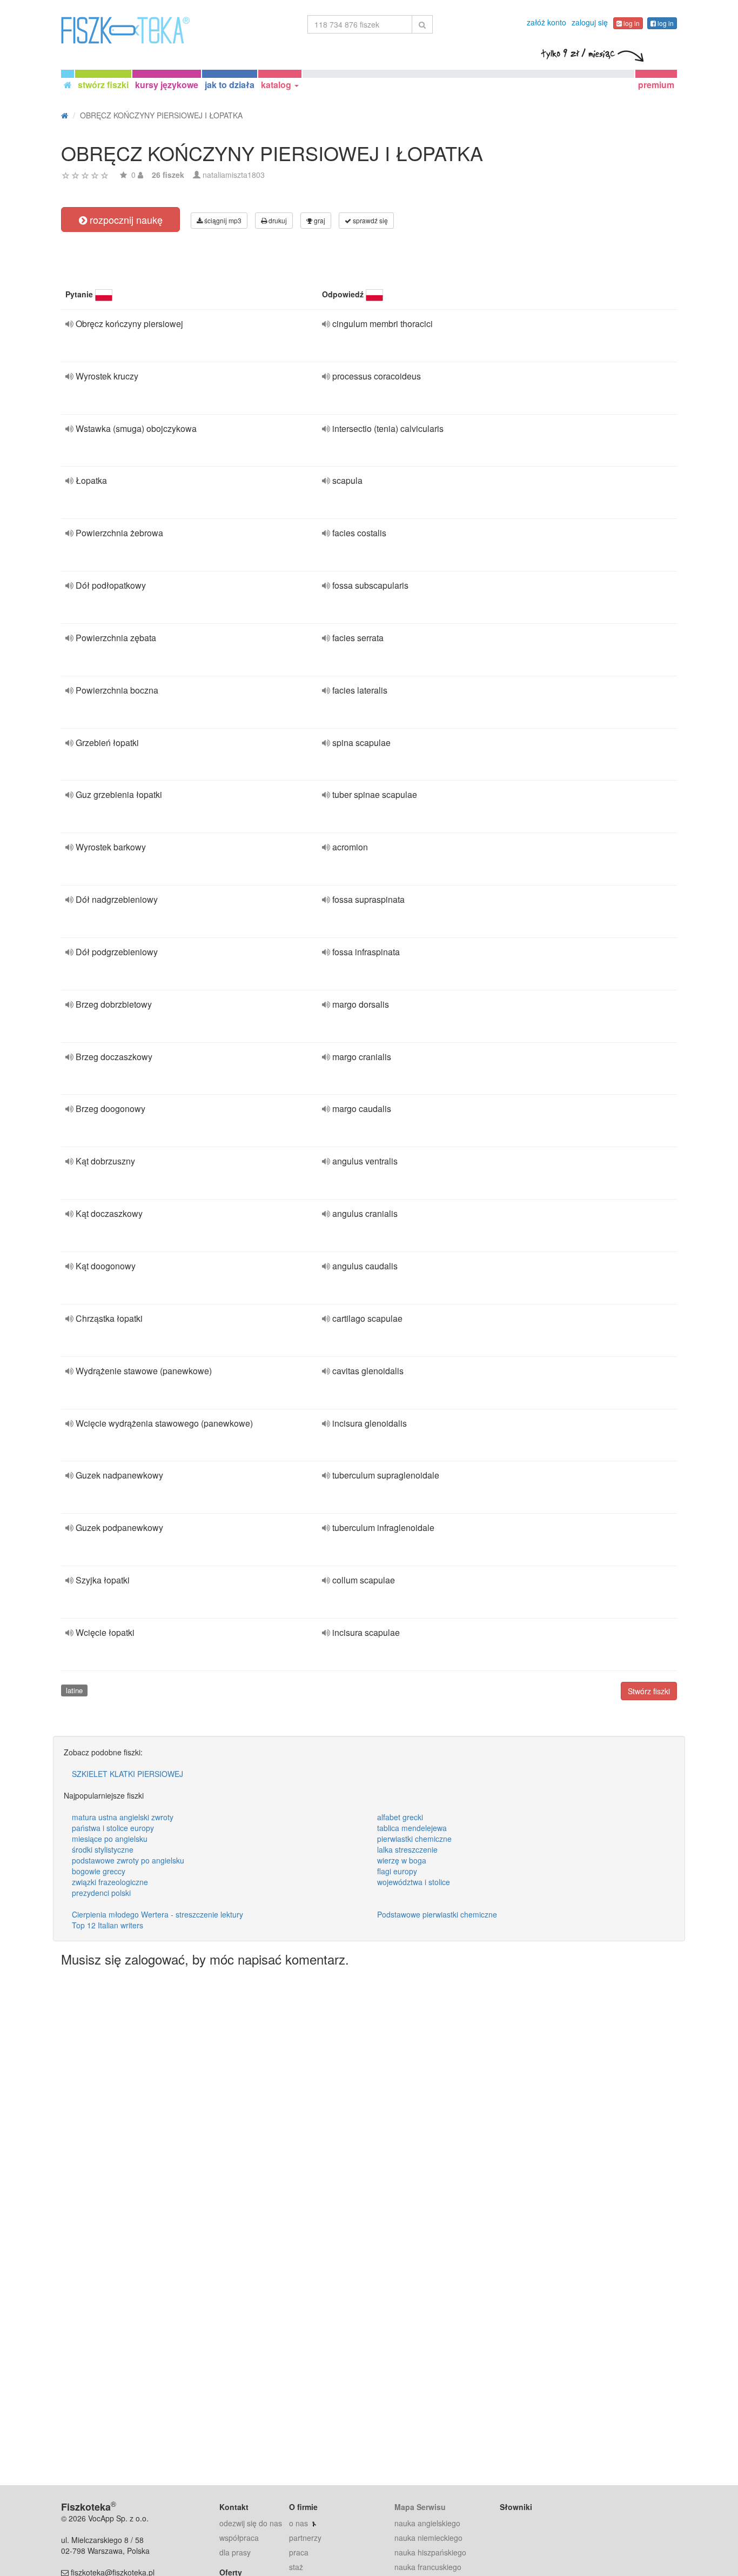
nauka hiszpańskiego (430, 2552)
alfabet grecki (400, 1817)
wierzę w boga (402, 1860)
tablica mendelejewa (412, 1828)
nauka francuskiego (428, 2567)
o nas (298, 2523)
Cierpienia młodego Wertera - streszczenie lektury (157, 1914)
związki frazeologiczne (110, 1882)
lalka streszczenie (407, 1849)
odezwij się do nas (251, 2523)
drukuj (277, 220)
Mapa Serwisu (420, 2507)
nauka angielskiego (427, 2523)
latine (74, 1690)
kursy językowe (167, 85)
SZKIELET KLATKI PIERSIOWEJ (128, 1774)
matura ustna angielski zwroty (123, 1817)
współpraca (239, 2538)
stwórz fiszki (103, 85)
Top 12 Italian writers (108, 1925)
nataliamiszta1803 (234, 175)
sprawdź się (370, 220)
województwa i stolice (414, 1882)
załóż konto (546, 22)
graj (319, 220)
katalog (277, 85)
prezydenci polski (101, 1893)
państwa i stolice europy (113, 1828)
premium (656, 85)
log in (631, 23)
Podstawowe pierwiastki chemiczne (437, 1914)
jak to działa (230, 85)
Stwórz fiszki (649, 1691)
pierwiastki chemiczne (414, 1839)
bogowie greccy (99, 1871)
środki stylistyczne (103, 1849)
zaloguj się (590, 22)
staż (296, 2567)
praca (299, 2552)
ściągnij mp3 (222, 220)
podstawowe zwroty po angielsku (128, 1860)
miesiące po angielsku (110, 1839)
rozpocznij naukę (125, 219)
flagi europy (397, 1871)
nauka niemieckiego (428, 2538)
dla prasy (235, 2552)
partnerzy (305, 2538)
